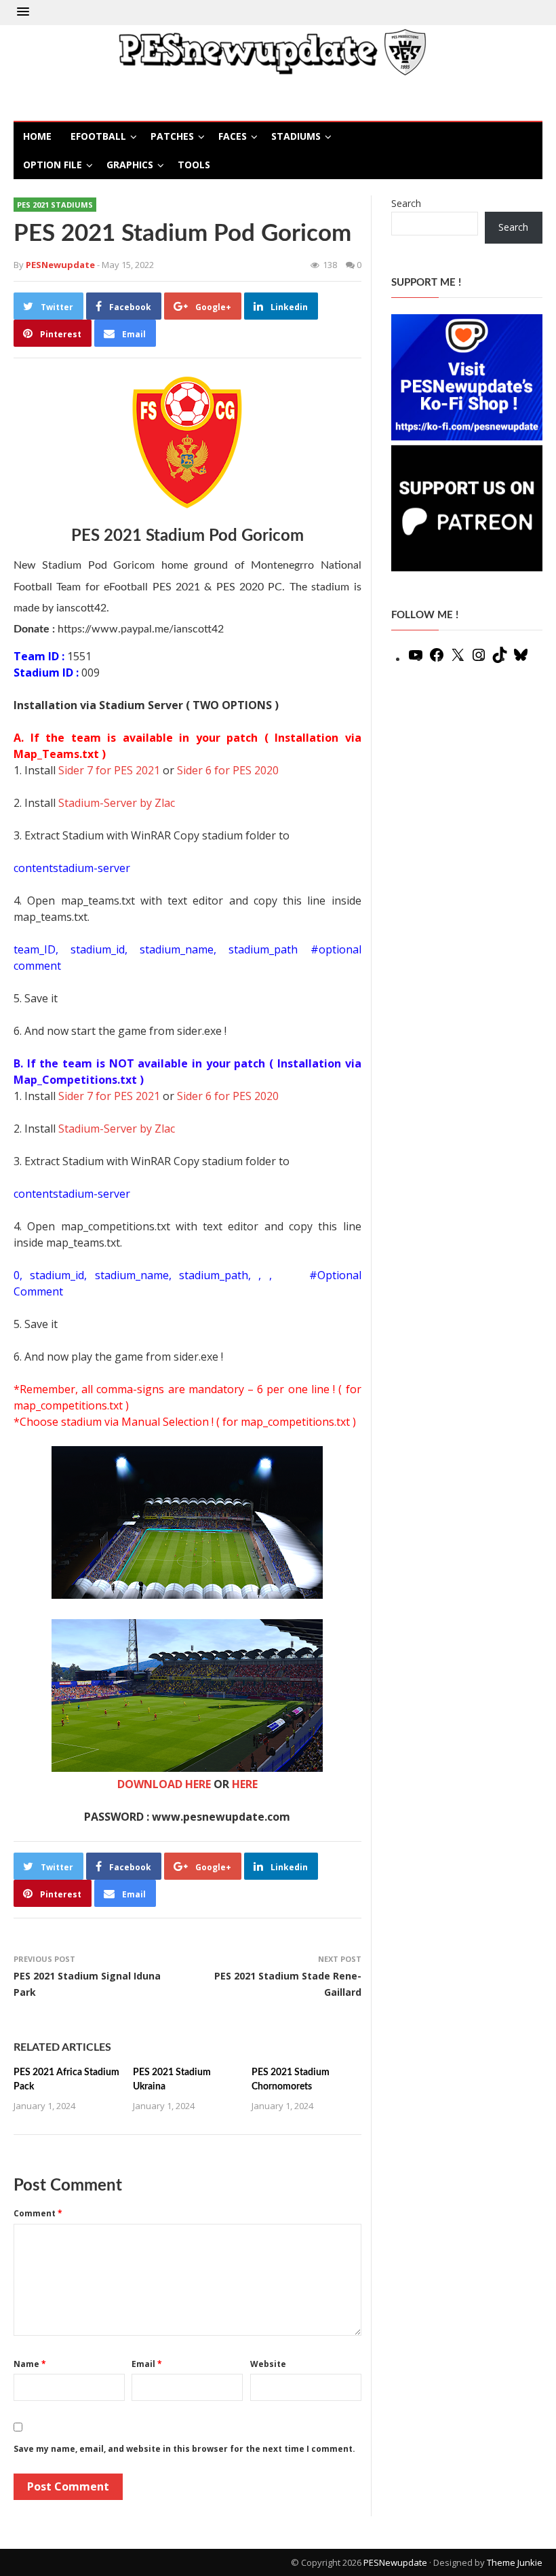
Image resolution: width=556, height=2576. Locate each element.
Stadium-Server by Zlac (117, 803)
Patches (172, 136)
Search (406, 203)
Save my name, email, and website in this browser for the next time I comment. (184, 2449)
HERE (245, 1784)
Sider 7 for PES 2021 (109, 770)
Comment (38, 2213)
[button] (23, 12)
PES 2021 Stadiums (55, 205)
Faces (233, 136)
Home (37, 136)
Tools (194, 165)
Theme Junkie (515, 2562)
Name (30, 2364)
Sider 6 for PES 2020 (228, 770)
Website (268, 2364)
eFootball (98, 136)
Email (147, 2364)
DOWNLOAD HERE (164, 1784)
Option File (53, 165)
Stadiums (296, 136)
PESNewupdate (395, 2562)
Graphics (130, 165)
